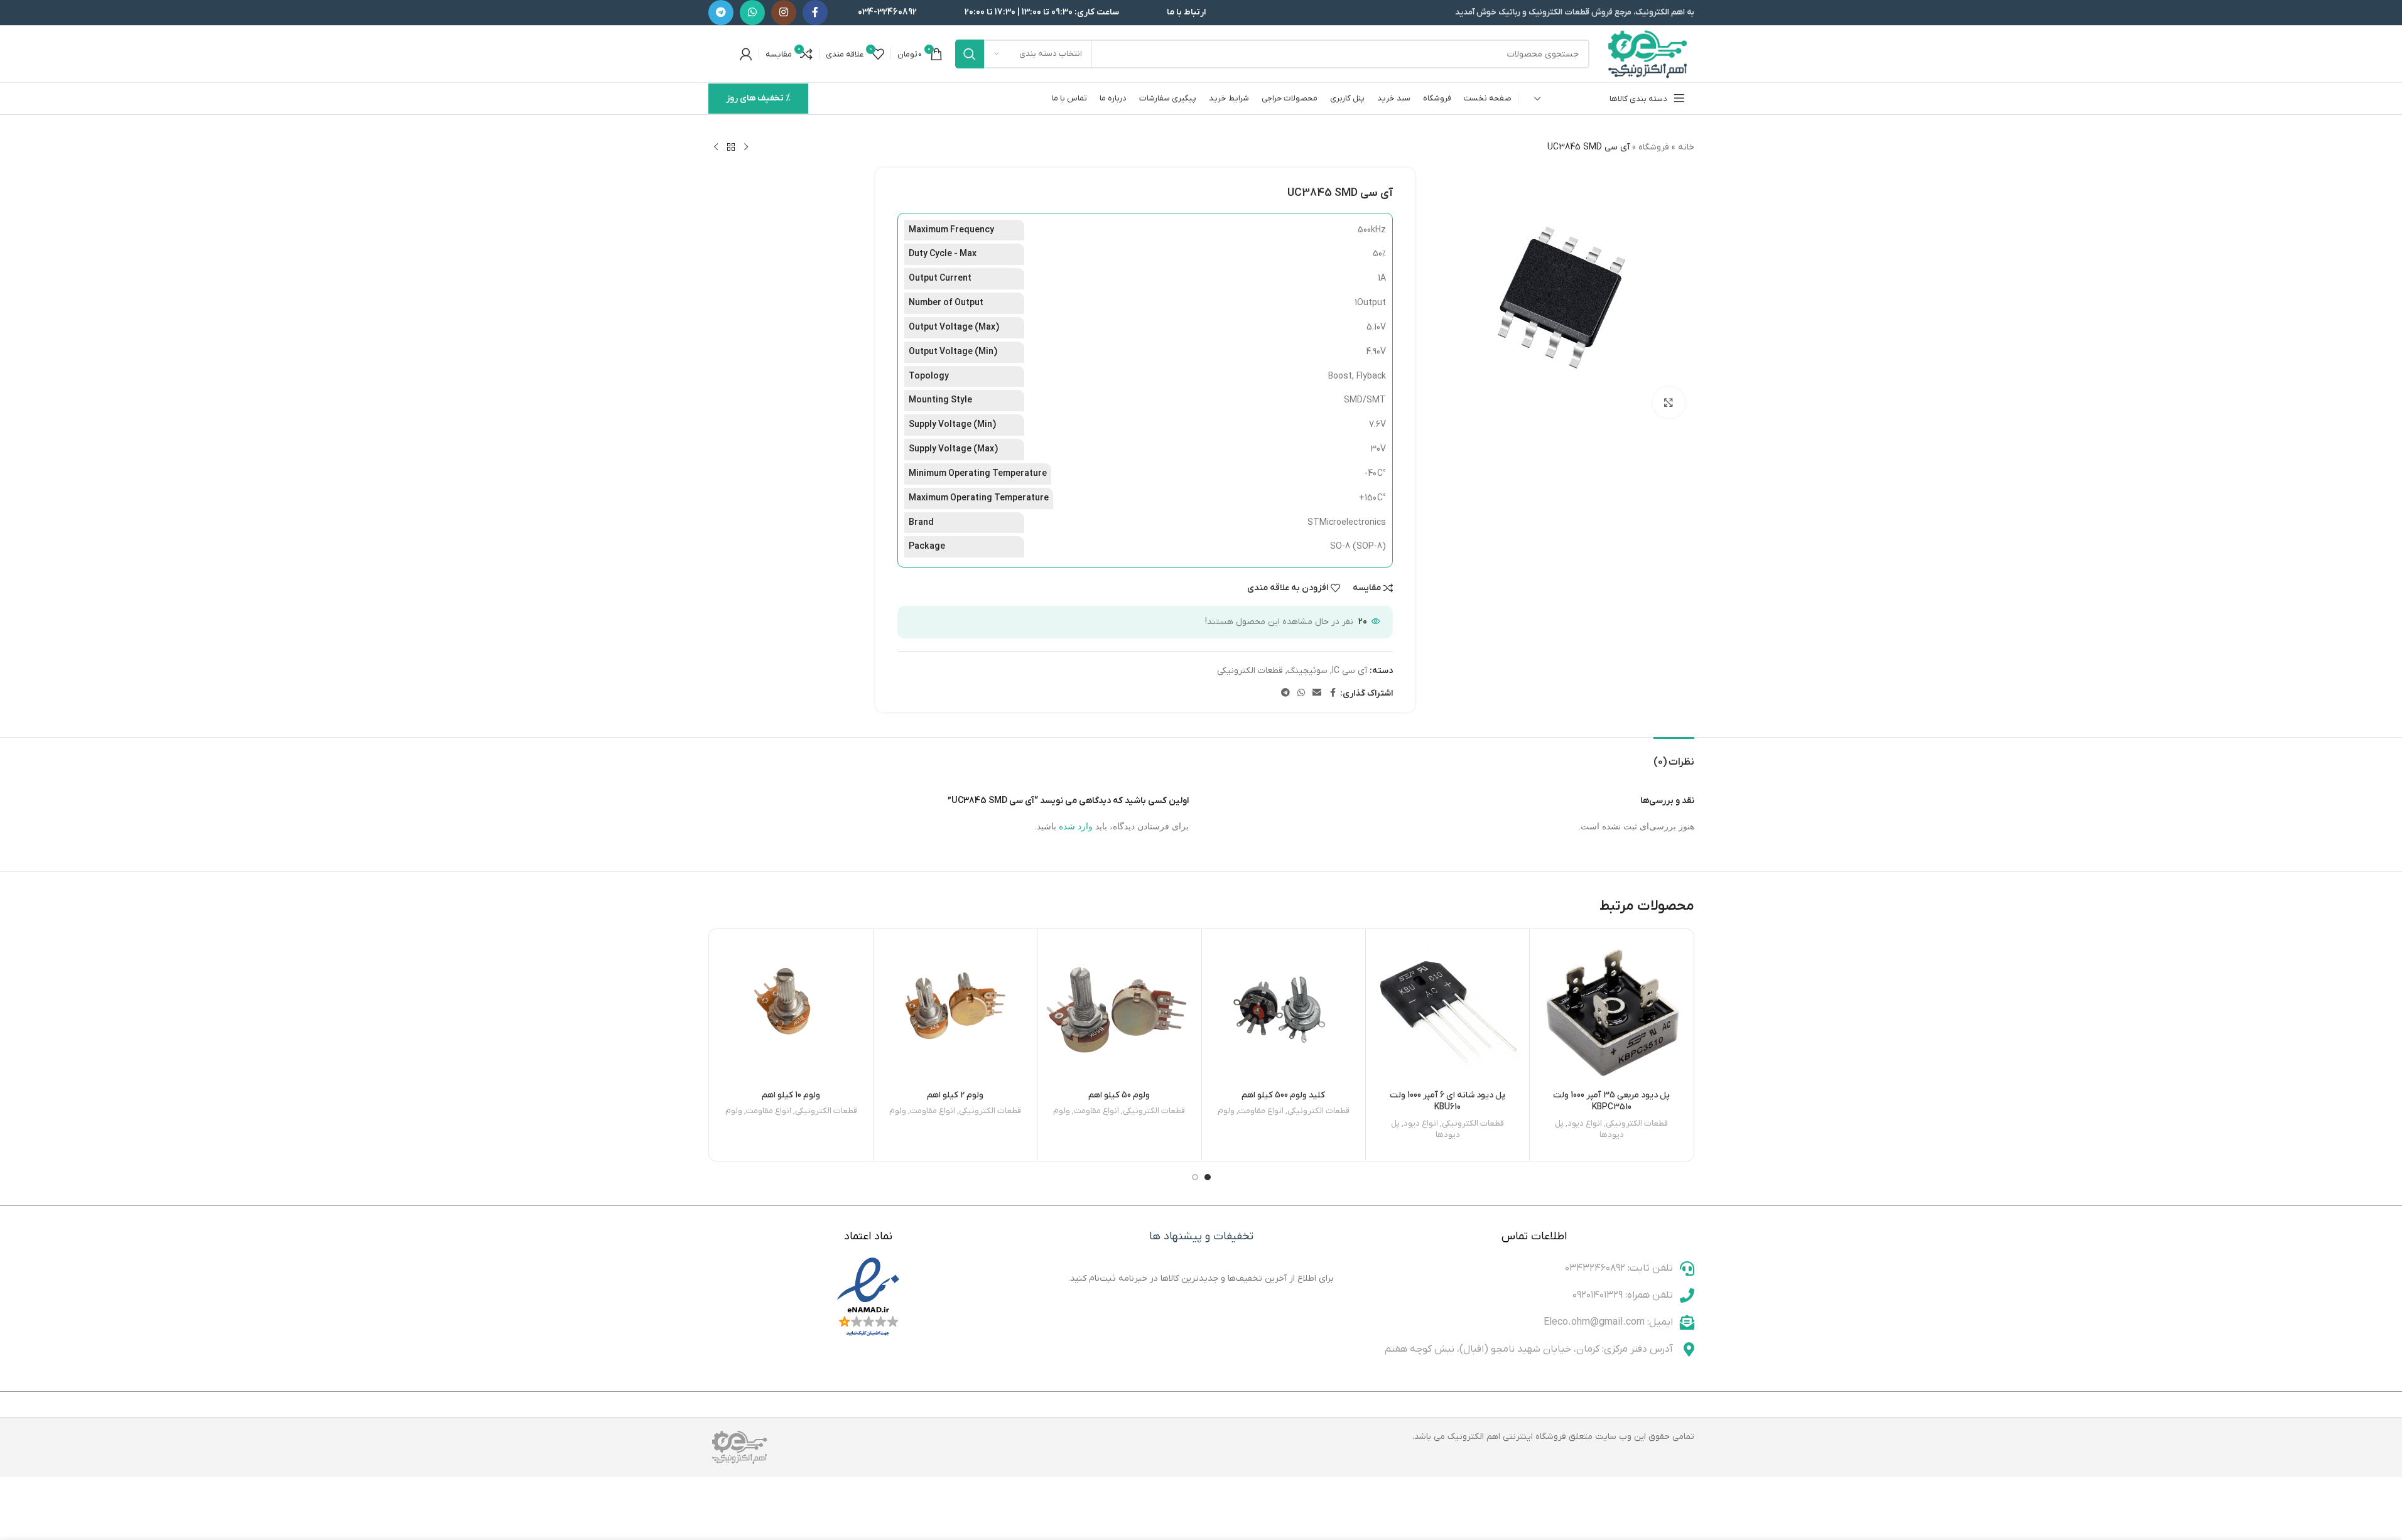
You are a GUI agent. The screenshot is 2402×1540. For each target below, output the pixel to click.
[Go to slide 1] (1208, 1177)
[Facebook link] (815, 13)
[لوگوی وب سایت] (1648, 54)
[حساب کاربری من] (746, 54)
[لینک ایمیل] (1317, 693)
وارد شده (1076, 826)
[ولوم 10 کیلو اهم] (791, 1011)
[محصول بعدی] (716, 148)
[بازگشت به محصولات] (731, 148)
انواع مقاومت (1261, 1111)
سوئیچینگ (1307, 671)
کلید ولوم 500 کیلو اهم (1283, 1095)
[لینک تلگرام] (721, 13)
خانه (1686, 147)
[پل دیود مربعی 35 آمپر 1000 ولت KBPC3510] (1611, 1011)
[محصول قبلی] (746, 148)
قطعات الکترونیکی (1250, 671)
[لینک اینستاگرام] (784, 13)
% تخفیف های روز (758, 98)
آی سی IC (1350, 671)
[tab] (1674, 756)
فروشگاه (1654, 147)
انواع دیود (1585, 1123)
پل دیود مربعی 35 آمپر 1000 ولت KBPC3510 (1611, 1101)
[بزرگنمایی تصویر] (1669, 402)
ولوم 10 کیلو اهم (791, 1095)
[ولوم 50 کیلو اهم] (1119, 1011)
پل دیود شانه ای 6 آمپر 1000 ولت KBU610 (1447, 1101)
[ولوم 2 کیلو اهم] (955, 1011)
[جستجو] (970, 54)
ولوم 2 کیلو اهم (955, 1095)
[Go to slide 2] (1195, 1177)
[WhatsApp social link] (752, 13)
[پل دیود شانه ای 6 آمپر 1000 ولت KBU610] (1447, 1011)
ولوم (1226, 1111)
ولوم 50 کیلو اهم (1119, 1095)
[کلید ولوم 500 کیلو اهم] (1284, 1011)
